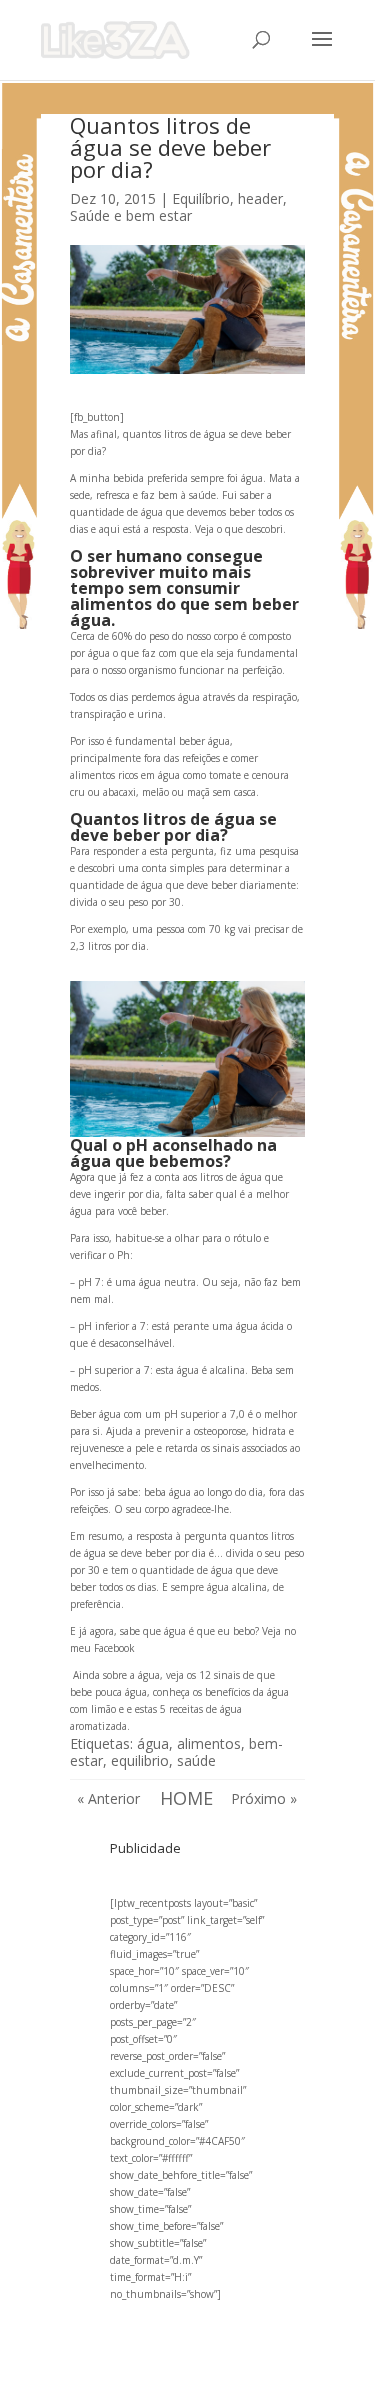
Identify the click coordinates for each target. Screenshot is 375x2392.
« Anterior (108, 1798)
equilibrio (140, 1760)
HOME (186, 1798)
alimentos (209, 1743)
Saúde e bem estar (131, 215)
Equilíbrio (201, 198)
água (153, 1743)
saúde (196, 1760)
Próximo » (264, 1798)
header (260, 198)
